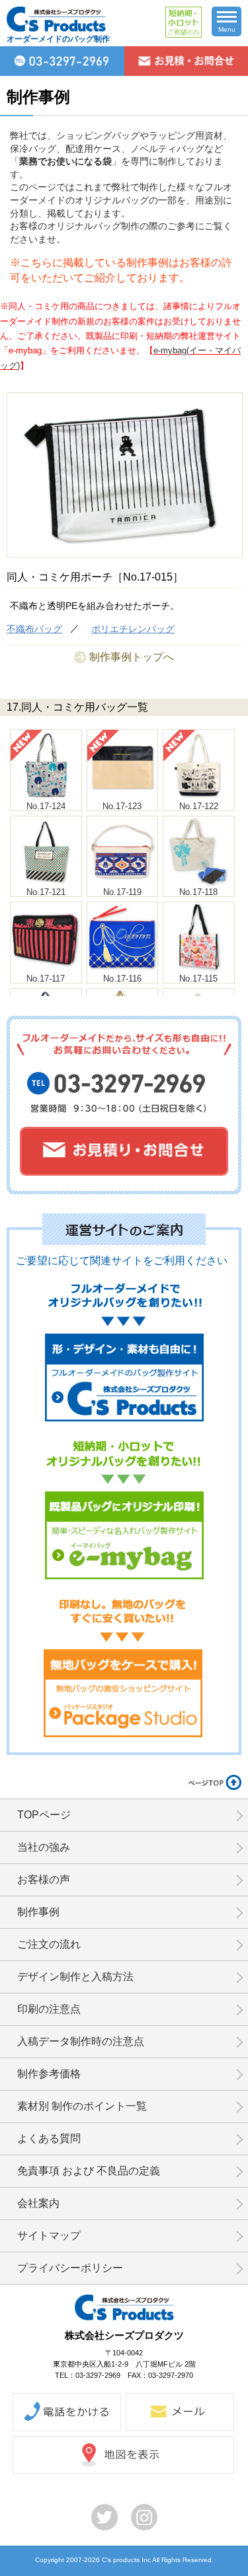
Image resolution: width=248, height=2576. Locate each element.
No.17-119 (122, 892)
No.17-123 (122, 806)
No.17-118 (198, 892)
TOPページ (44, 1815)
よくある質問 (49, 2138)
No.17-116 (122, 979)
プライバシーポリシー (70, 2268)
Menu (227, 29)
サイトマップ (49, 2236)
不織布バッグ (34, 629)
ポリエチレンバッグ (133, 629)
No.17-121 (46, 892)
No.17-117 (46, 979)
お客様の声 (44, 1879)
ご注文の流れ (49, 1944)
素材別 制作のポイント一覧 (82, 2106)
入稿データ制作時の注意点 (81, 2041)
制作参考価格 (49, 2074)
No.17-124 (46, 806)
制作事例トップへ (132, 657)
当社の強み (44, 1847)
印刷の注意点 (49, 2009)
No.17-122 (199, 806)
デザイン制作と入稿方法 (75, 1977)
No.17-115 (198, 979)
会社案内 (38, 2203)
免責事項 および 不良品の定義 (89, 2171)
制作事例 (38, 1912)
